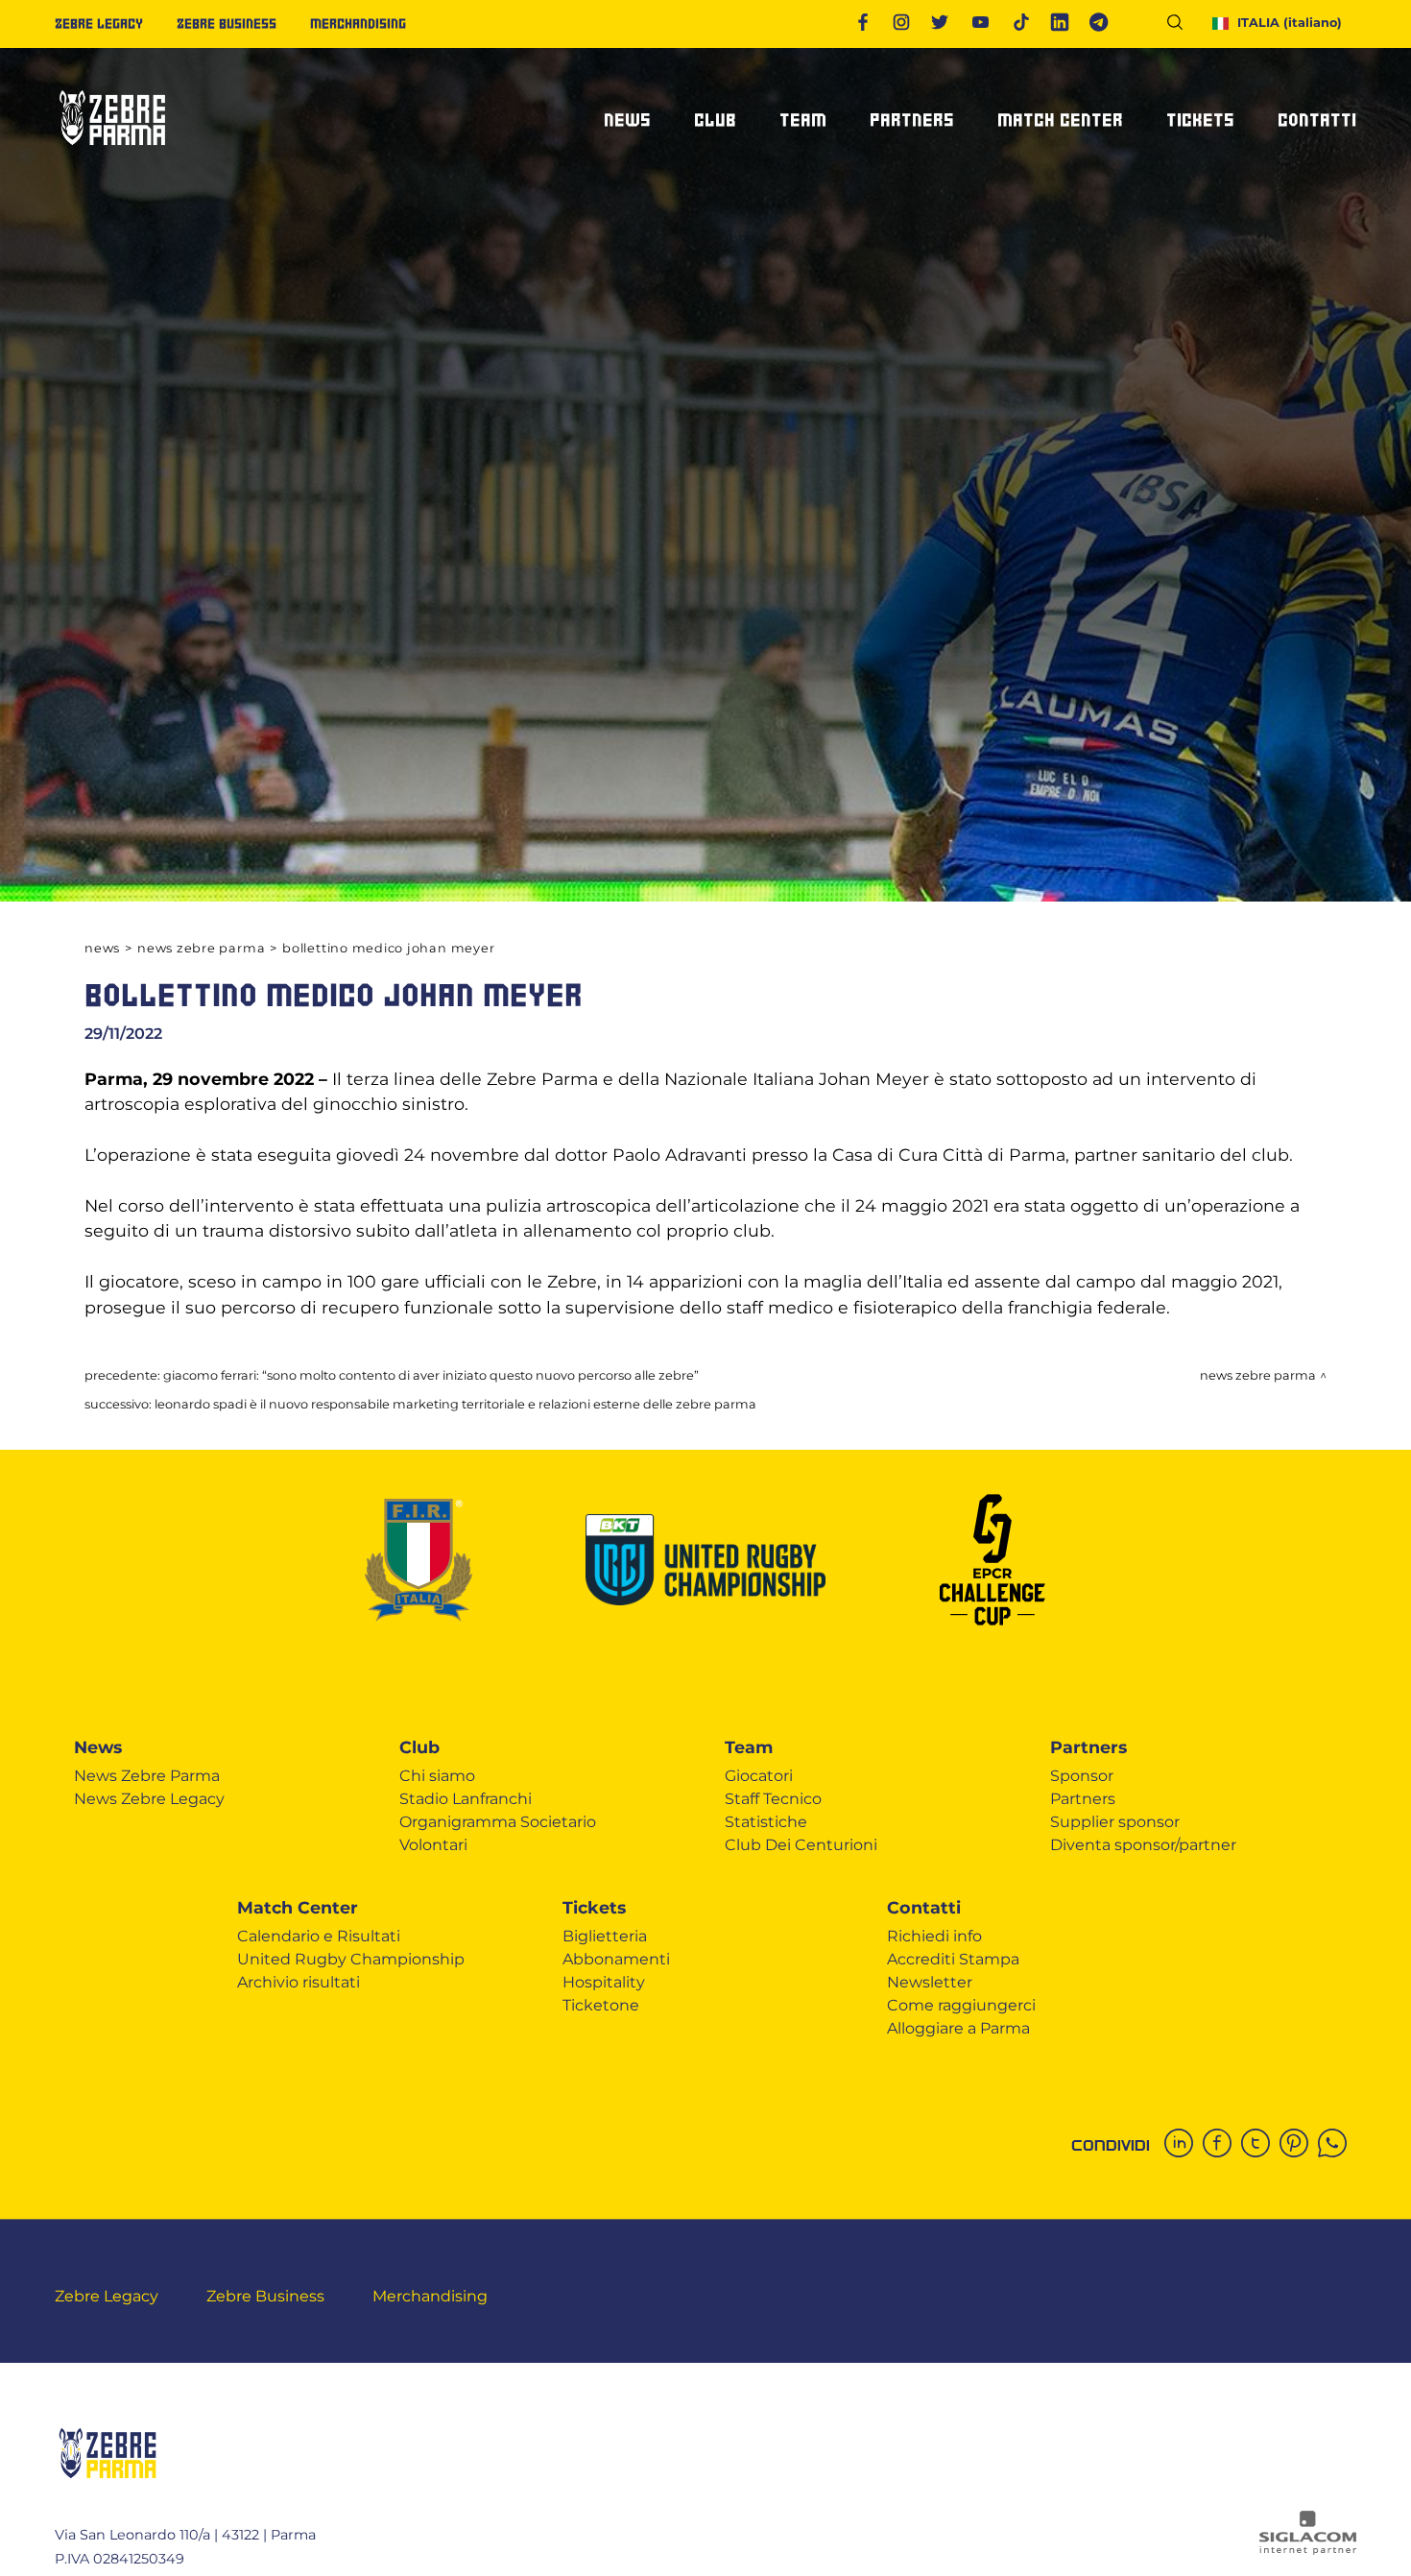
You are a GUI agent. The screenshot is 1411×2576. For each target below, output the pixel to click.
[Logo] (112, 153)
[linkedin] (1184, 2145)
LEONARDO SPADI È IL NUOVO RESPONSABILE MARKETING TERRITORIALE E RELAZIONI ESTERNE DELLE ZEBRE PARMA (455, 1404)
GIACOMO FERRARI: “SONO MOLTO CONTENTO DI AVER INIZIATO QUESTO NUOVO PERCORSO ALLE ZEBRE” (431, 1375)
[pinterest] (1299, 2145)
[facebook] (1222, 2145)
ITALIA (1290, 23)
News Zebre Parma (201, 948)
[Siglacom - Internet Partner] (1308, 2550)
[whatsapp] (1337, 2145)
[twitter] (1260, 2145)
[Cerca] (1182, 25)
